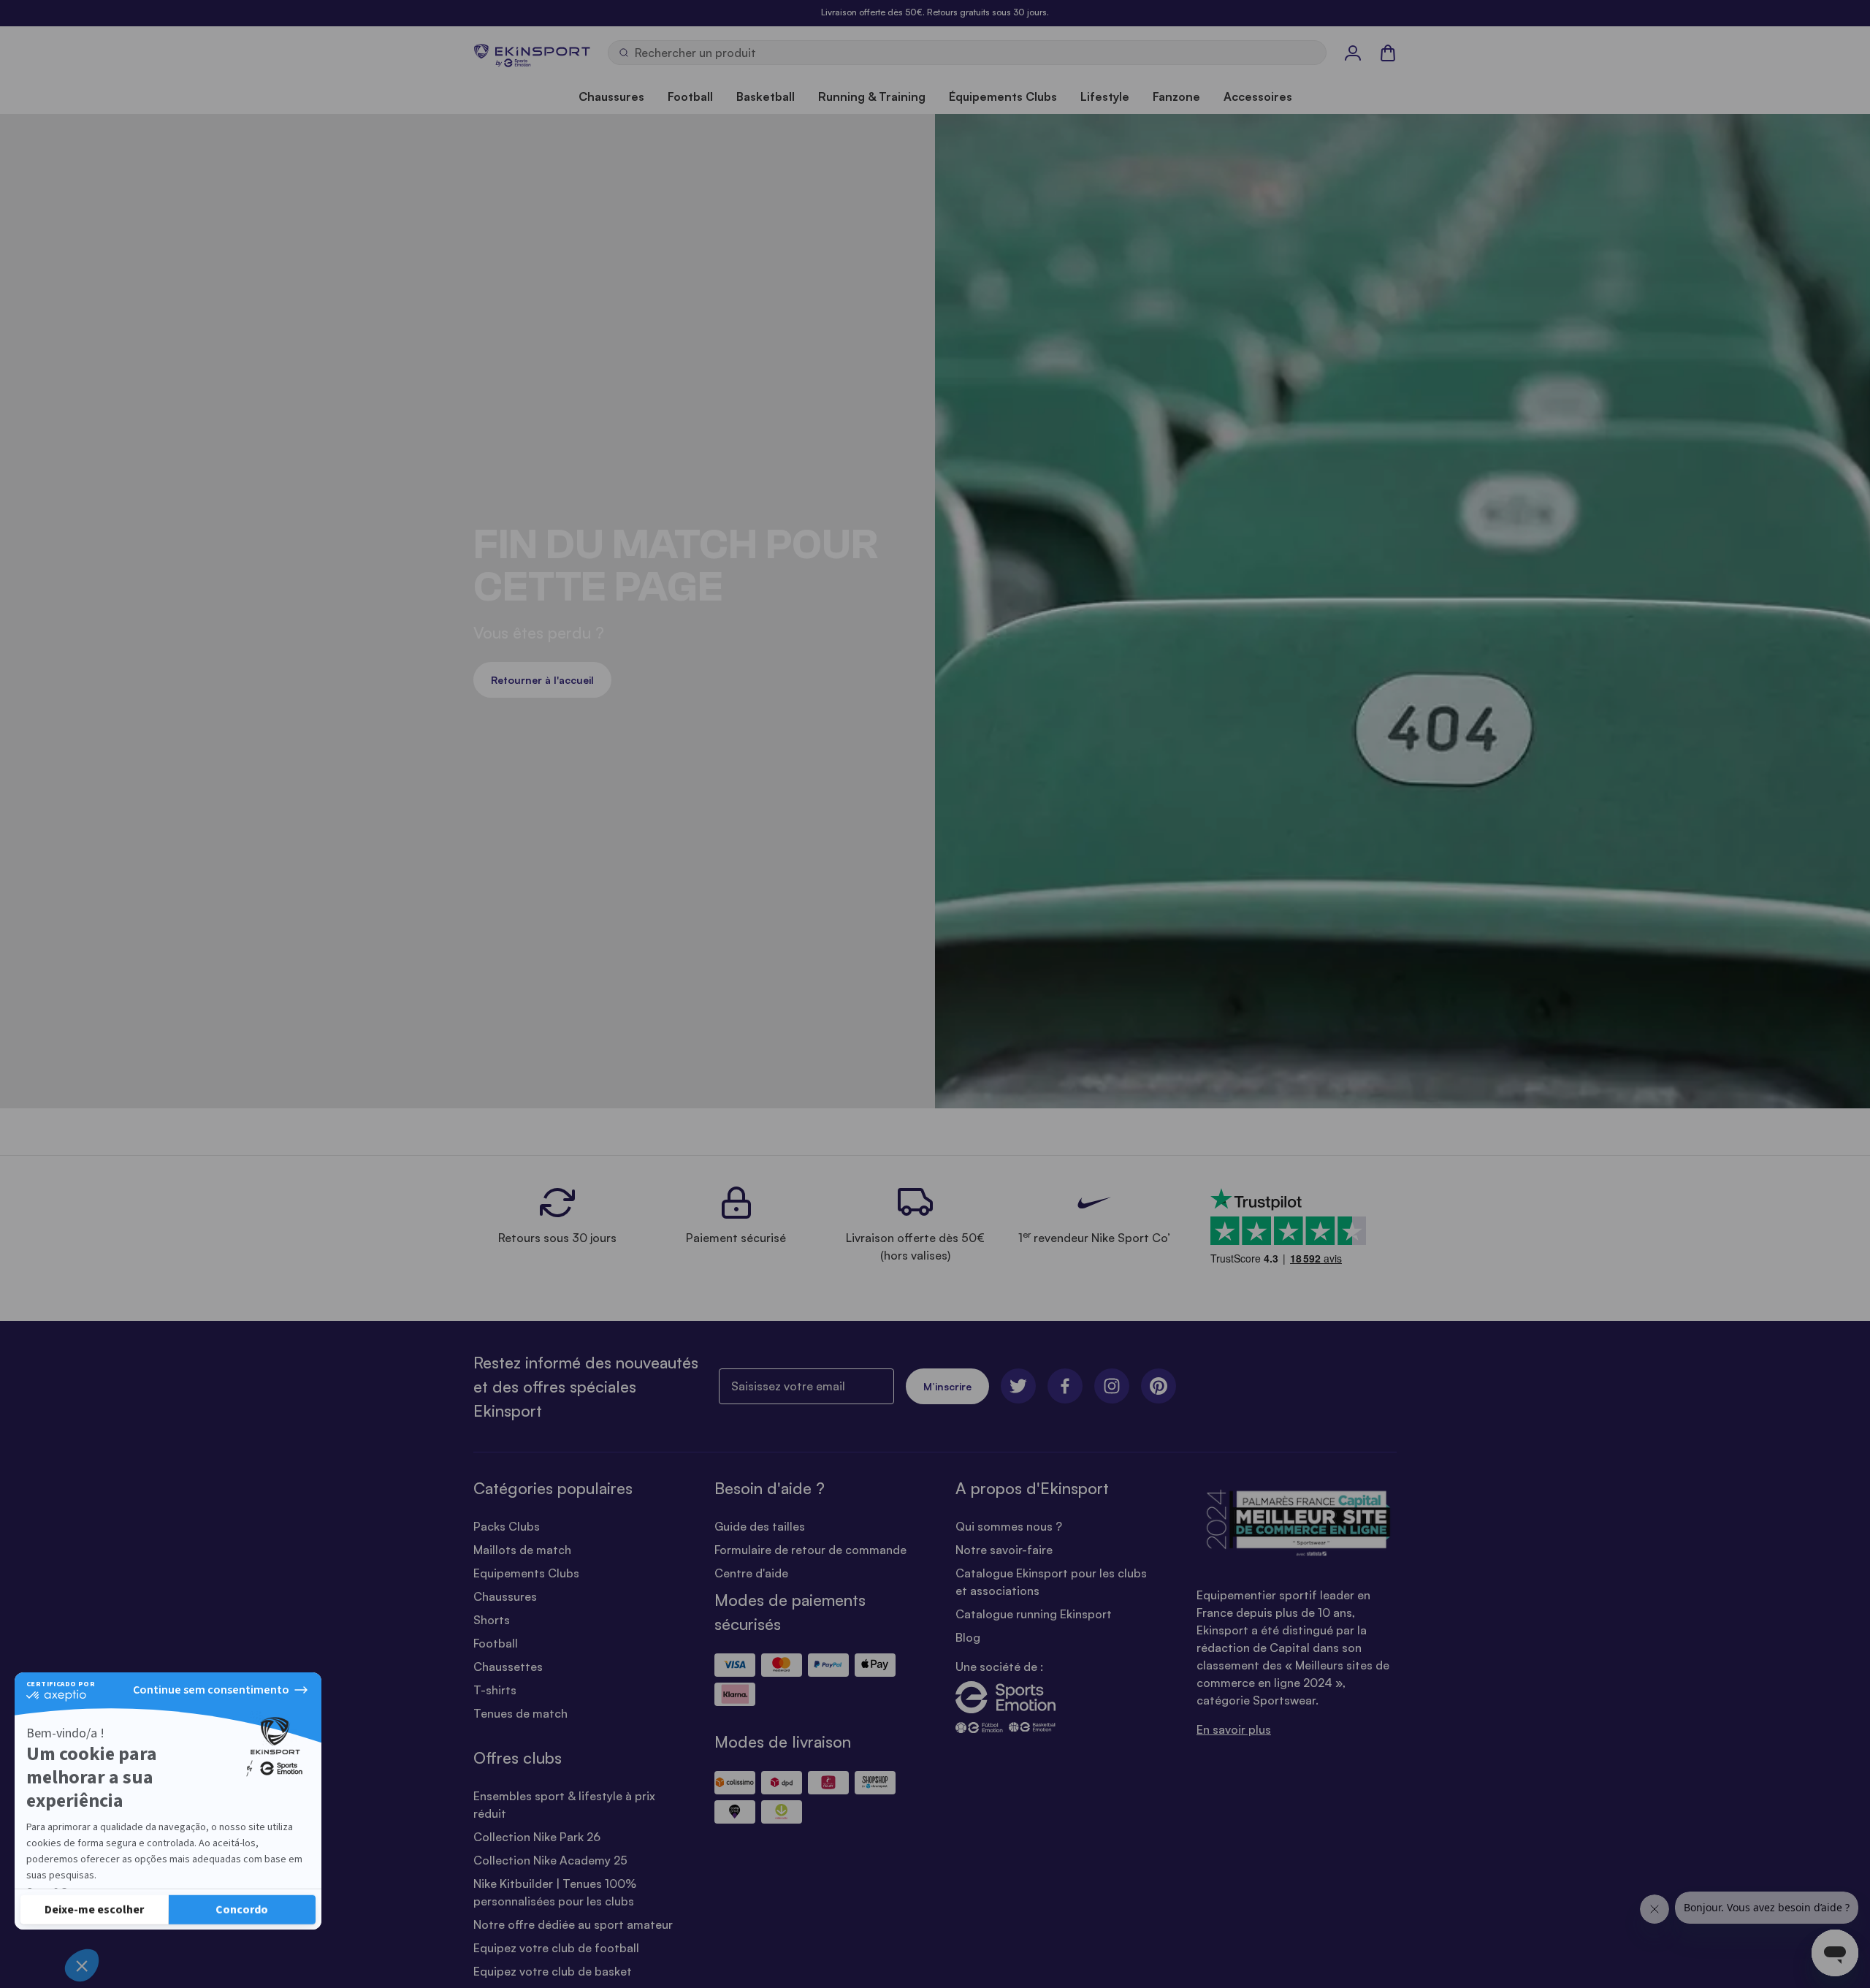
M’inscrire (947, 1386)
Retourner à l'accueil (542, 680)
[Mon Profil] (1353, 53)
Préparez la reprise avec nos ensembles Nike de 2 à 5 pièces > (935, 12)
